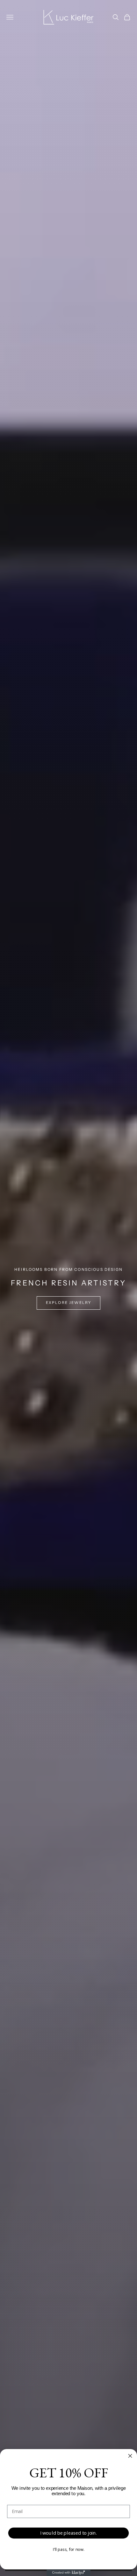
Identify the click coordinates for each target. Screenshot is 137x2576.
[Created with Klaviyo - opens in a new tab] (68, 2573)
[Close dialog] (130, 2456)
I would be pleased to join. (69, 2533)
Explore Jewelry (68, 1303)
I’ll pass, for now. (69, 2549)
